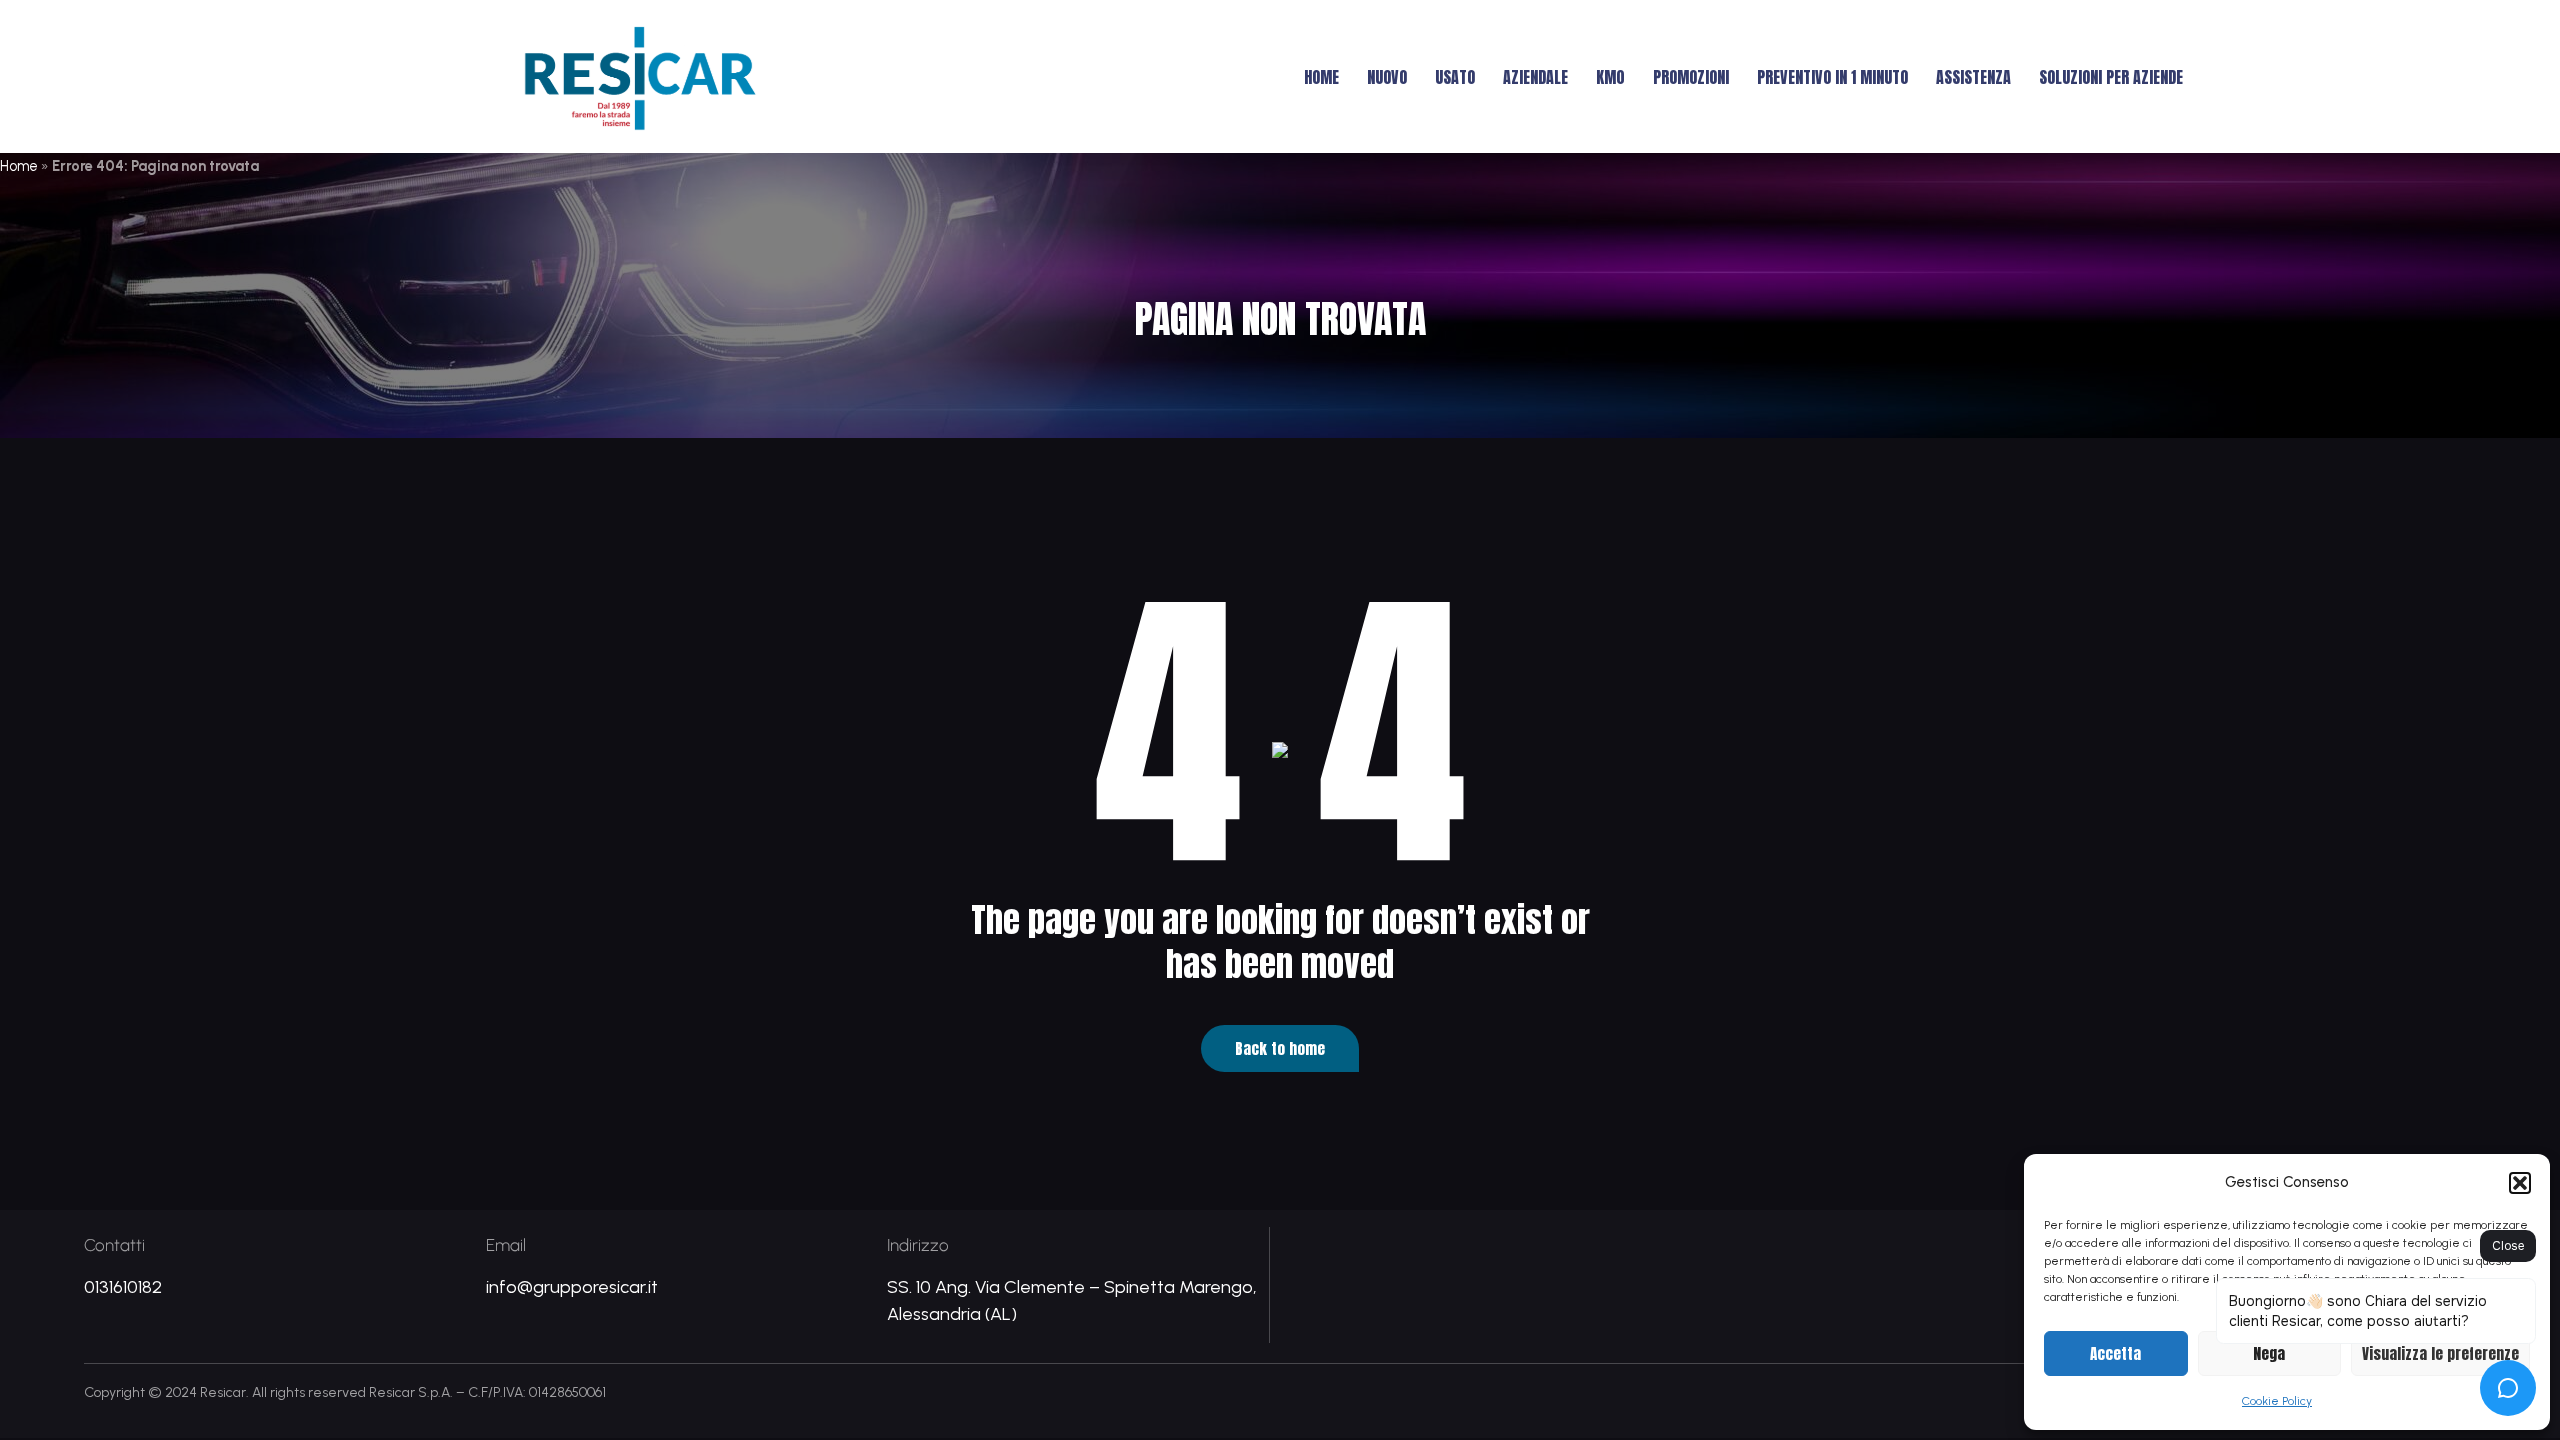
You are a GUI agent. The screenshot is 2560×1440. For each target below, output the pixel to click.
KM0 (1610, 77)
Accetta (2115, 1353)
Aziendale (1535, 77)
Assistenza (1973, 77)
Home (1321, 77)
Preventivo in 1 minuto (1832, 77)
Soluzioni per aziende (2111, 77)
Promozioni (1691, 77)
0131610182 (123, 1287)
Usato (1455, 77)
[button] (2520, 1183)
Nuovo (1387, 77)
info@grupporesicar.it (572, 1287)
